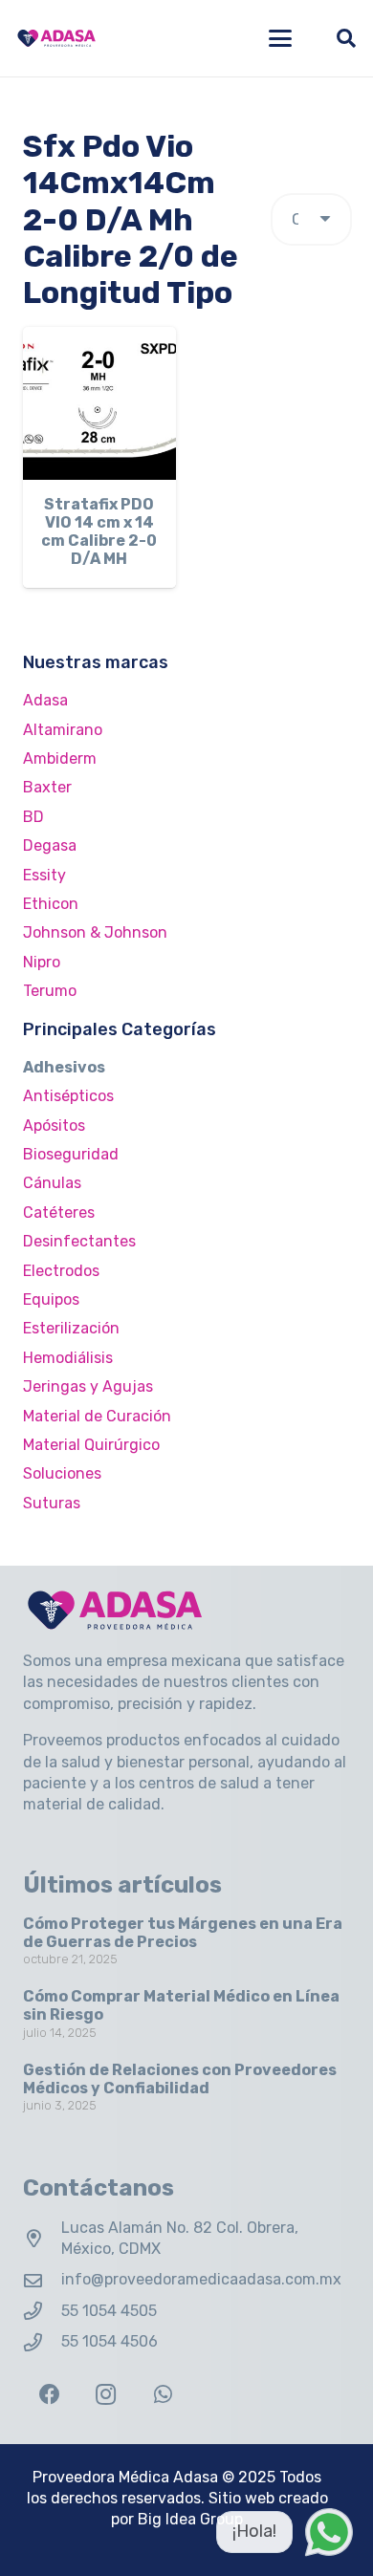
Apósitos (54, 1126)
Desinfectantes (79, 1241)
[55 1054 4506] (42, 2342)
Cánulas (52, 1183)
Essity (44, 875)
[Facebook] (49, 2395)
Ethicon (51, 904)
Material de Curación (97, 1416)
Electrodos (61, 1271)
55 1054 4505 (109, 2311)
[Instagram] (106, 2395)
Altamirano (63, 730)
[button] (280, 38)
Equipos (51, 1299)
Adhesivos (64, 1067)
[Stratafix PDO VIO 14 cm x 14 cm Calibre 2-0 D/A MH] (99, 403)
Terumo (50, 991)
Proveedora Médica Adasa (125, 2477)
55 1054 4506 (110, 2341)
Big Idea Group (190, 2519)
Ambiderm (60, 758)
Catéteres (59, 1212)
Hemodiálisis (68, 1358)
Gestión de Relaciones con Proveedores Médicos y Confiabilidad (180, 2079)
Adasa (45, 700)
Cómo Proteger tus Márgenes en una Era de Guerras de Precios (183, 1933)
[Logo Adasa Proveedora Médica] (56, 38)
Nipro (42, 962)
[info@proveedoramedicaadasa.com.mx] (42, 2280)
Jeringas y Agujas (88, 1386)
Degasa (50, 845)
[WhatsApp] (163, 2395)
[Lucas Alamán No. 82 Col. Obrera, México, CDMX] (42, 2238)
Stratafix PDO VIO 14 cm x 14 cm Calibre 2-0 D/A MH (99, 532)
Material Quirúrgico (91, 1445)
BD (33, 817)
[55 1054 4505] (42, 2311)
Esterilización (71, 1328)
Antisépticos (68, 1096)
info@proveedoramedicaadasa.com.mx (201, 2279)
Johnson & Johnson (95, 932)
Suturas (52, 1503)
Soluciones (62, 1473)
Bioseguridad (71, 1154)
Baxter (47, 787)
